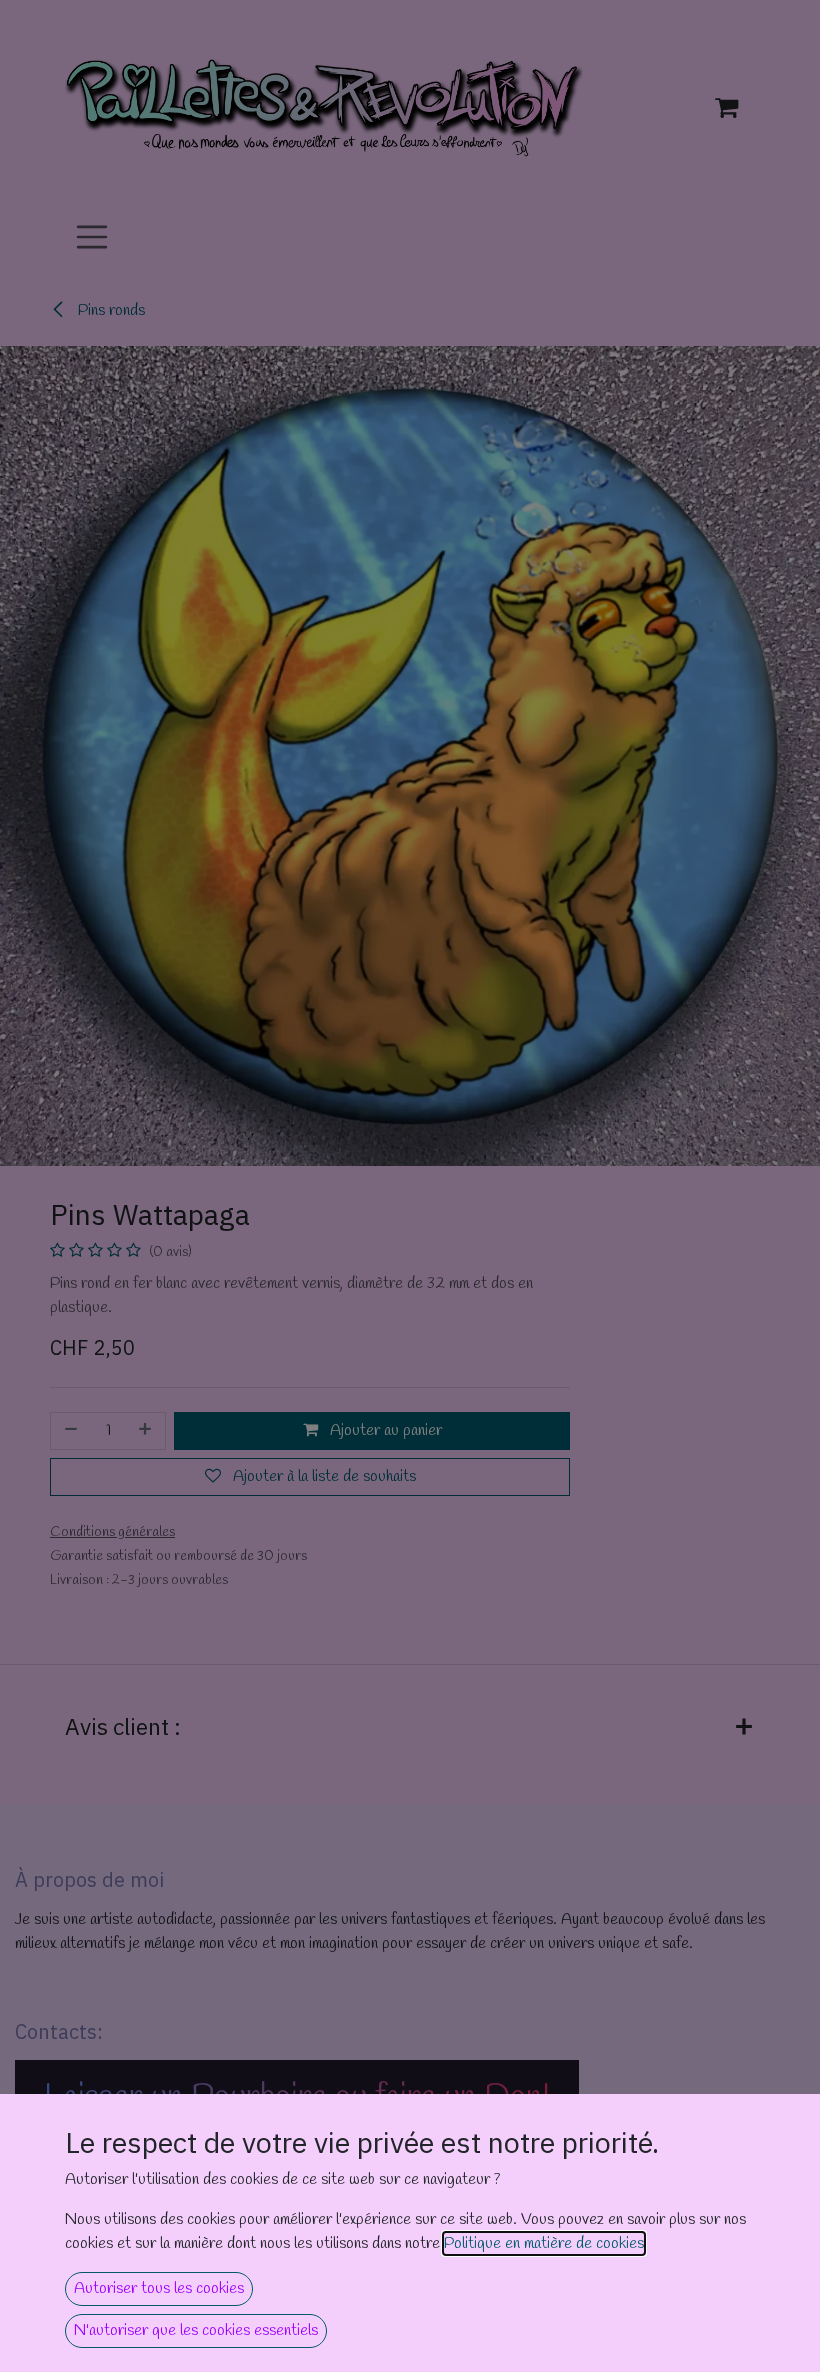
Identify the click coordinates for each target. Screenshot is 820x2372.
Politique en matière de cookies (544, 2243)
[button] (159, 2289)
